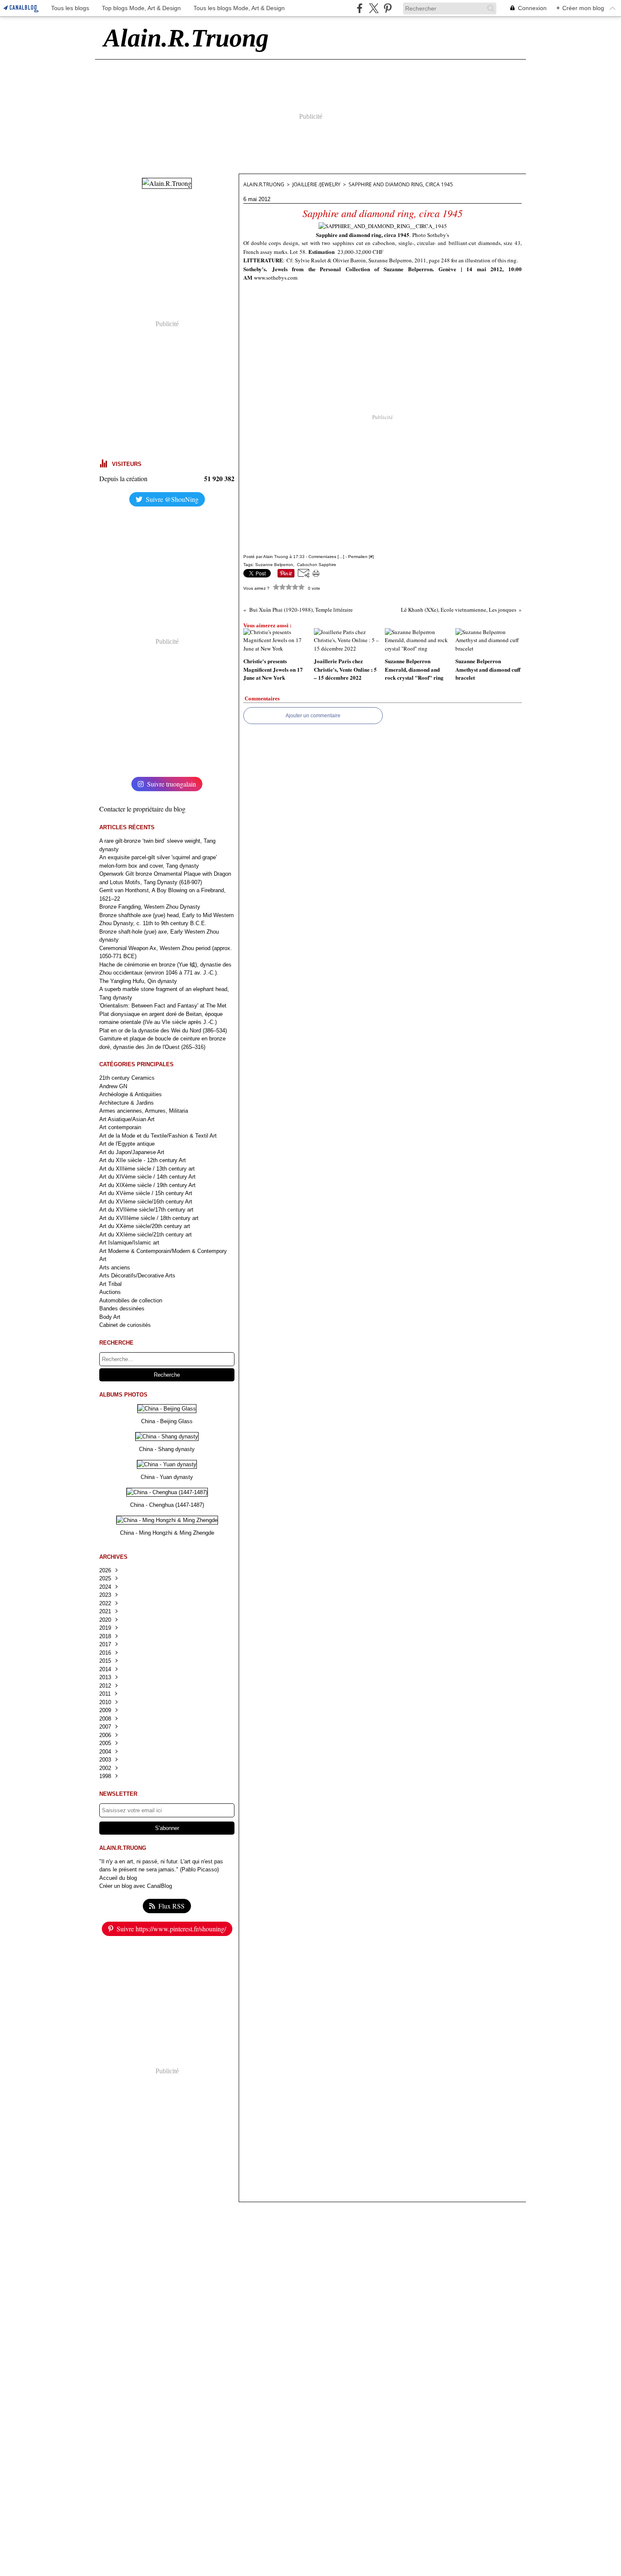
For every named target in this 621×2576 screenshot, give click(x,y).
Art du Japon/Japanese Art (132, 1152)
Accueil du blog (118, 1878)
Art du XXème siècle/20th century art (145, 1226)
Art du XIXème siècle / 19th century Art (147, 1185)
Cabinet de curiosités (125, 1325)
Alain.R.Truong (264, 184)
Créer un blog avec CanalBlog (136, 1886)
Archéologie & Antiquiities (131, 1094)
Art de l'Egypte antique (127, 1144)
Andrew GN (113, 1086)
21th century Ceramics (127, 1078)
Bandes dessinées (122, 1308)
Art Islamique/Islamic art (129, 1243)
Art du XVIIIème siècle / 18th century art (149, 1218)
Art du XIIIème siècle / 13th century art (147, 1169)
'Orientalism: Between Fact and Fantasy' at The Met (163, 1006)
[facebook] (360, 8)
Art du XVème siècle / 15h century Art (146, 1193)
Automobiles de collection (131, 1300)
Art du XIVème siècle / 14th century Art (147, 1177)
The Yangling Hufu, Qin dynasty (138, 981)
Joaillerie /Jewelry (316, 184)
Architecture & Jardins (127, 1103)
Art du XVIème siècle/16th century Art (146, 1202)
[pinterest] (388, 8)
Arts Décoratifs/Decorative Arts (137, 1276)
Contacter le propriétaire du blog (142, 809)
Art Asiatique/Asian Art (127, 1119)
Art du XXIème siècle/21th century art (146, 1235)
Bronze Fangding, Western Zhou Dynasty (150, 907)
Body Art (110, 1317)
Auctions (110, 1292)
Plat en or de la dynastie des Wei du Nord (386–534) (163, 1031)
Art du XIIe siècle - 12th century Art (143, 1160)
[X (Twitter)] (374, 8)
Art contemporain (120, 1127)
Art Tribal (110, 1284)
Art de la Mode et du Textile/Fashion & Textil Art (158, 1136)
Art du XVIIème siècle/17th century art (146, 1210)
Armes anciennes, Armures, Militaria (144, 1111)
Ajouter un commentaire (313, 716)
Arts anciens (115, 1268)
